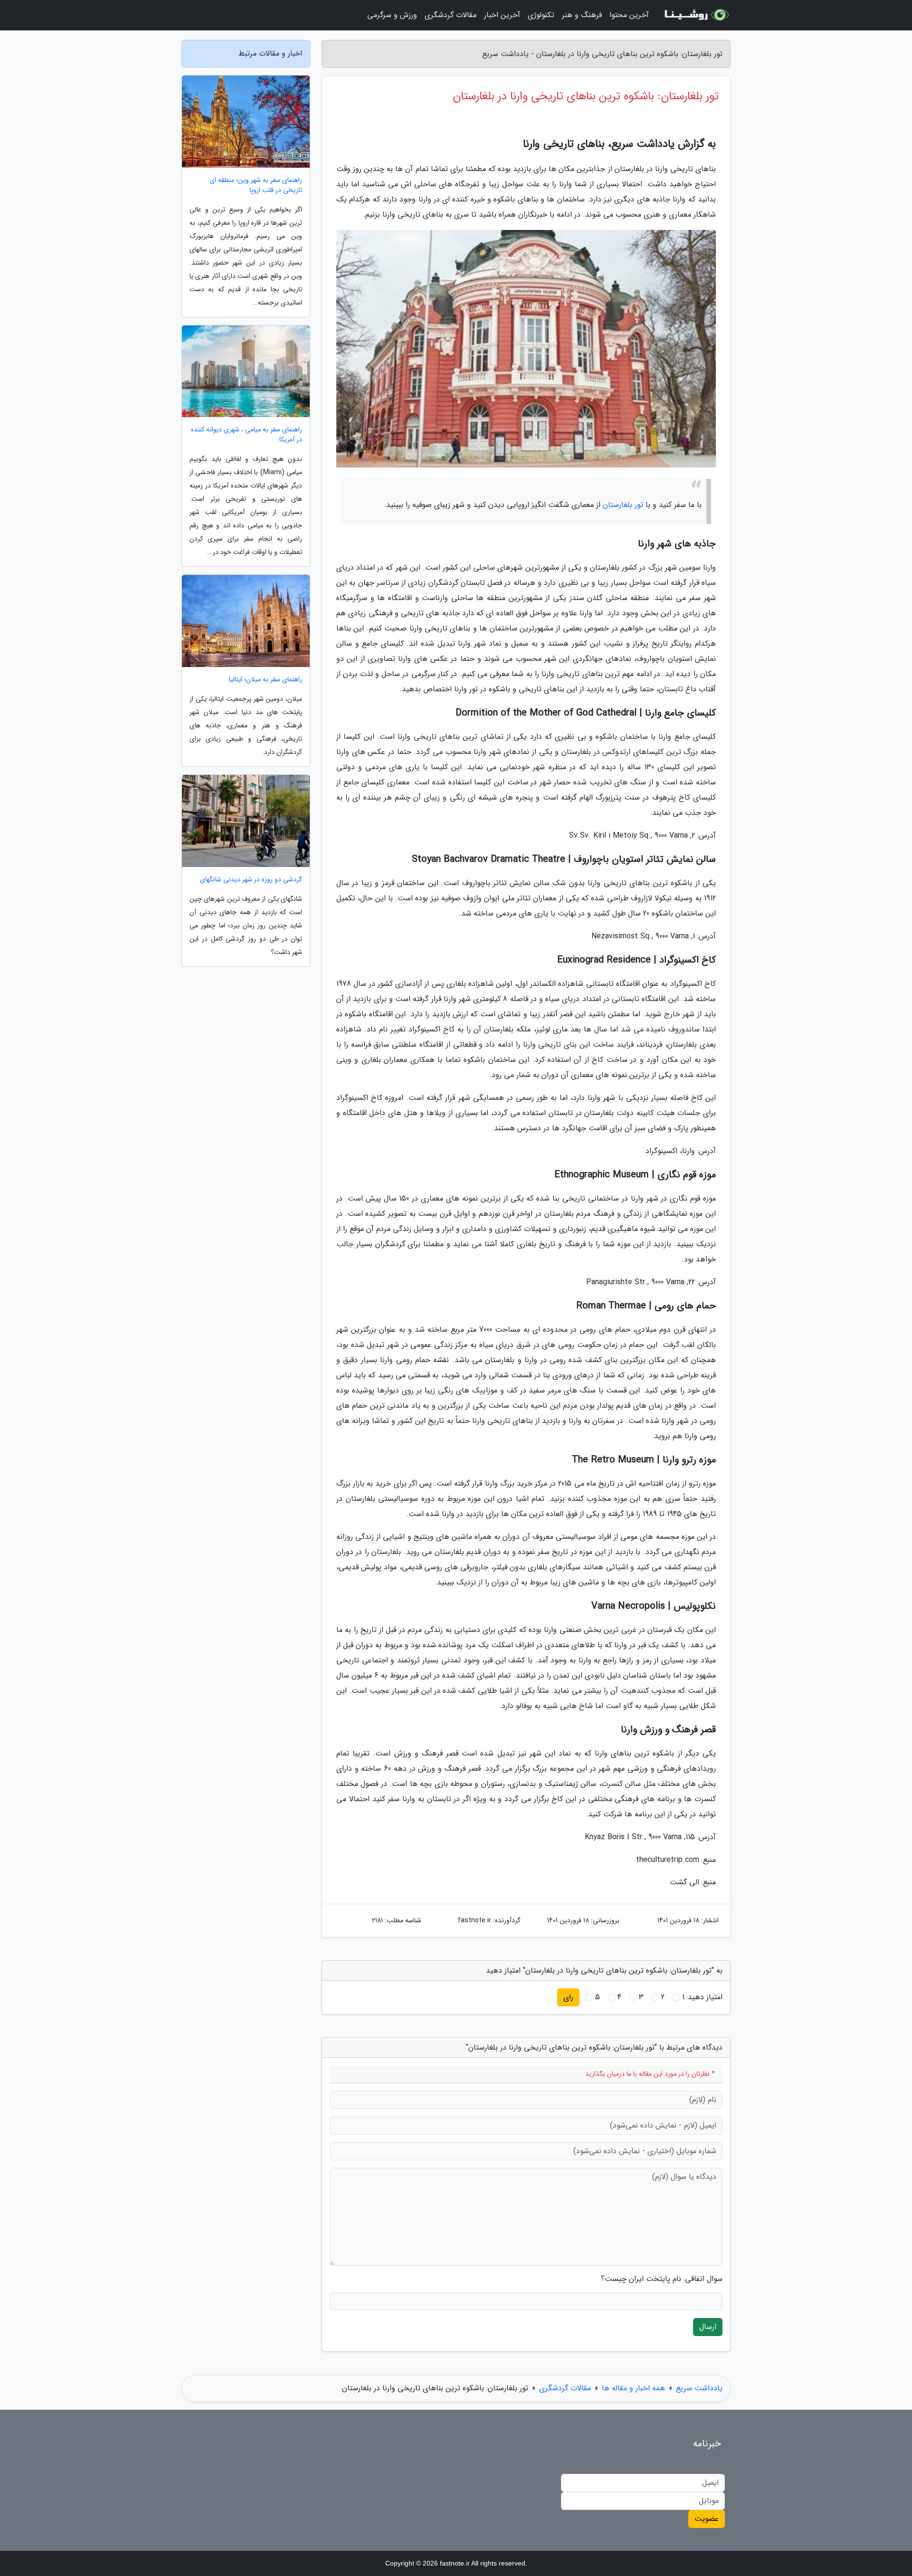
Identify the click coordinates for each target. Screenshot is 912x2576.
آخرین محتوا (629, 15)
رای (568, 1997)
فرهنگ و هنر (582, 15)
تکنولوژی (541, 15)
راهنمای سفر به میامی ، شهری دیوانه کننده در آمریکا (247, 435)
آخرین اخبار (502, 15)
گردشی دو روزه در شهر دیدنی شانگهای (251, 880)
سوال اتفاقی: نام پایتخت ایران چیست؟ (662, 2279)
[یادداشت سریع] (695, 15)
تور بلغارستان (623, 505)
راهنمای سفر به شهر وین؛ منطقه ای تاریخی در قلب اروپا (256, 185)
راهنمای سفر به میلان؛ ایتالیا (266, 680)
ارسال (708, 2327)
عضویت (707, 2519)
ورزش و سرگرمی (392, 15)
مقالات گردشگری (451, 15)
